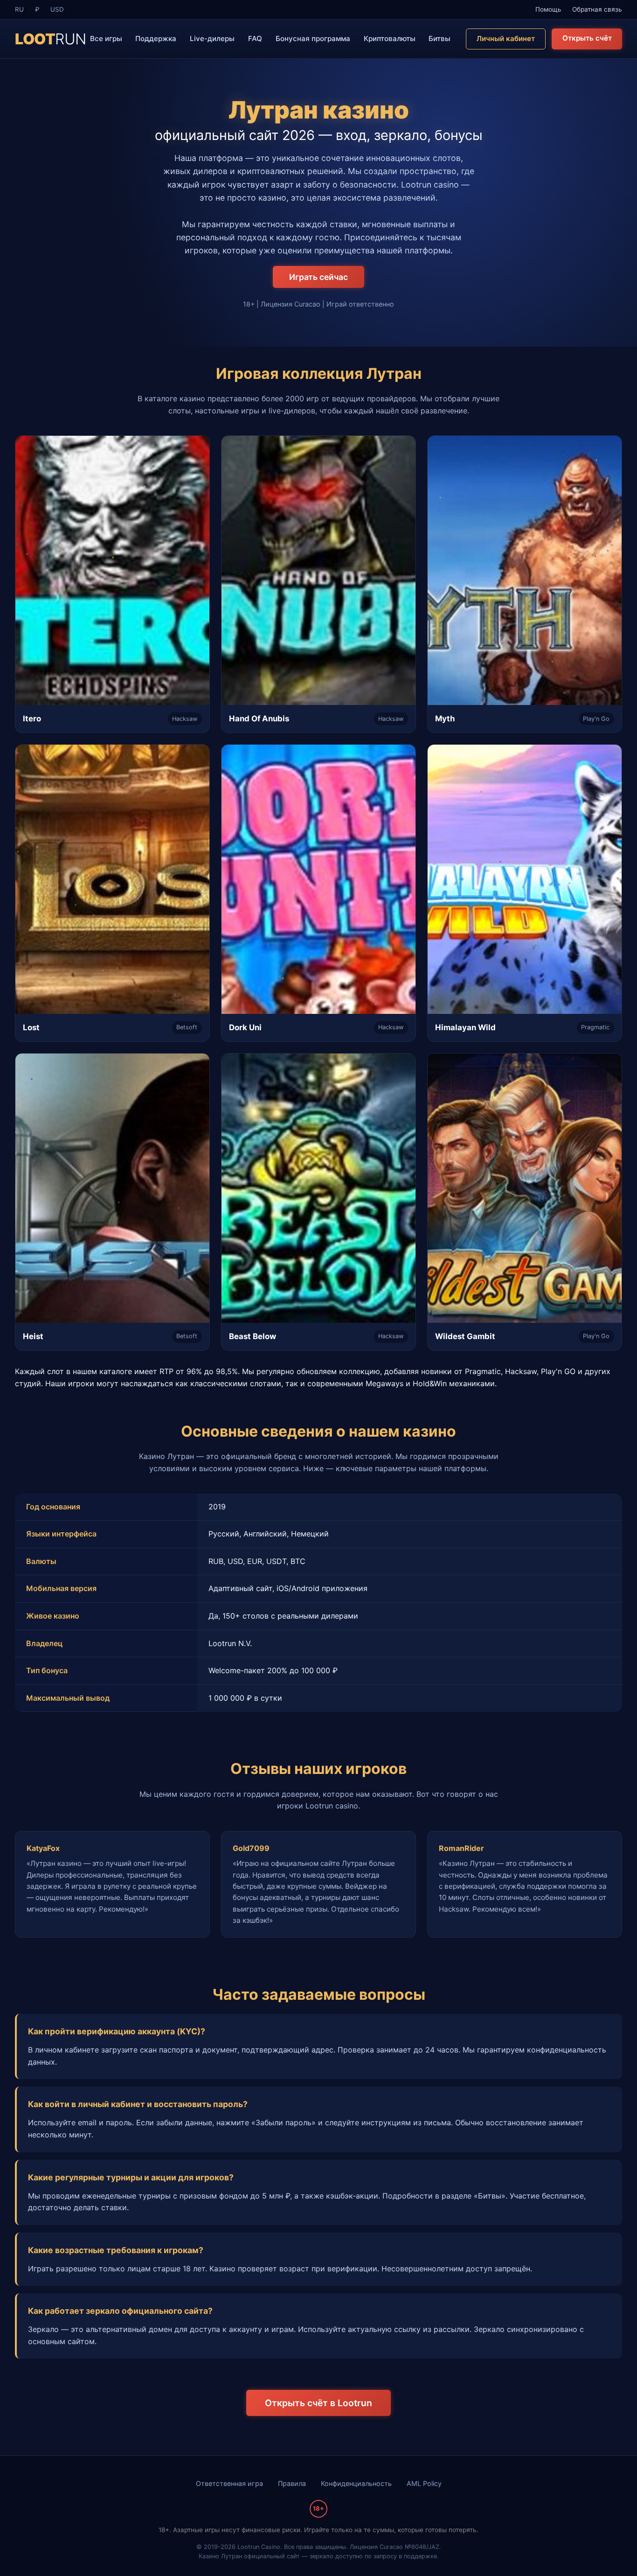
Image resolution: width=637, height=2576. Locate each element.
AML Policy (424, 2483)
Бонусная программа (313, 38)
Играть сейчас (318, 277)
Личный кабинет (506, 38)
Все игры (106, 38)
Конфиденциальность (356, 2483)
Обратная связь (597, 9)
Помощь (548, 9)
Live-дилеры (212, 38)
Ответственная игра (229, 2483)
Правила (292, 2483)
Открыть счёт (587, 38)
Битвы (440, 38)
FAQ (255, 38)
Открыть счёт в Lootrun (318, 2403)
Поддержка (156, 38)
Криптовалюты (390, 38)
